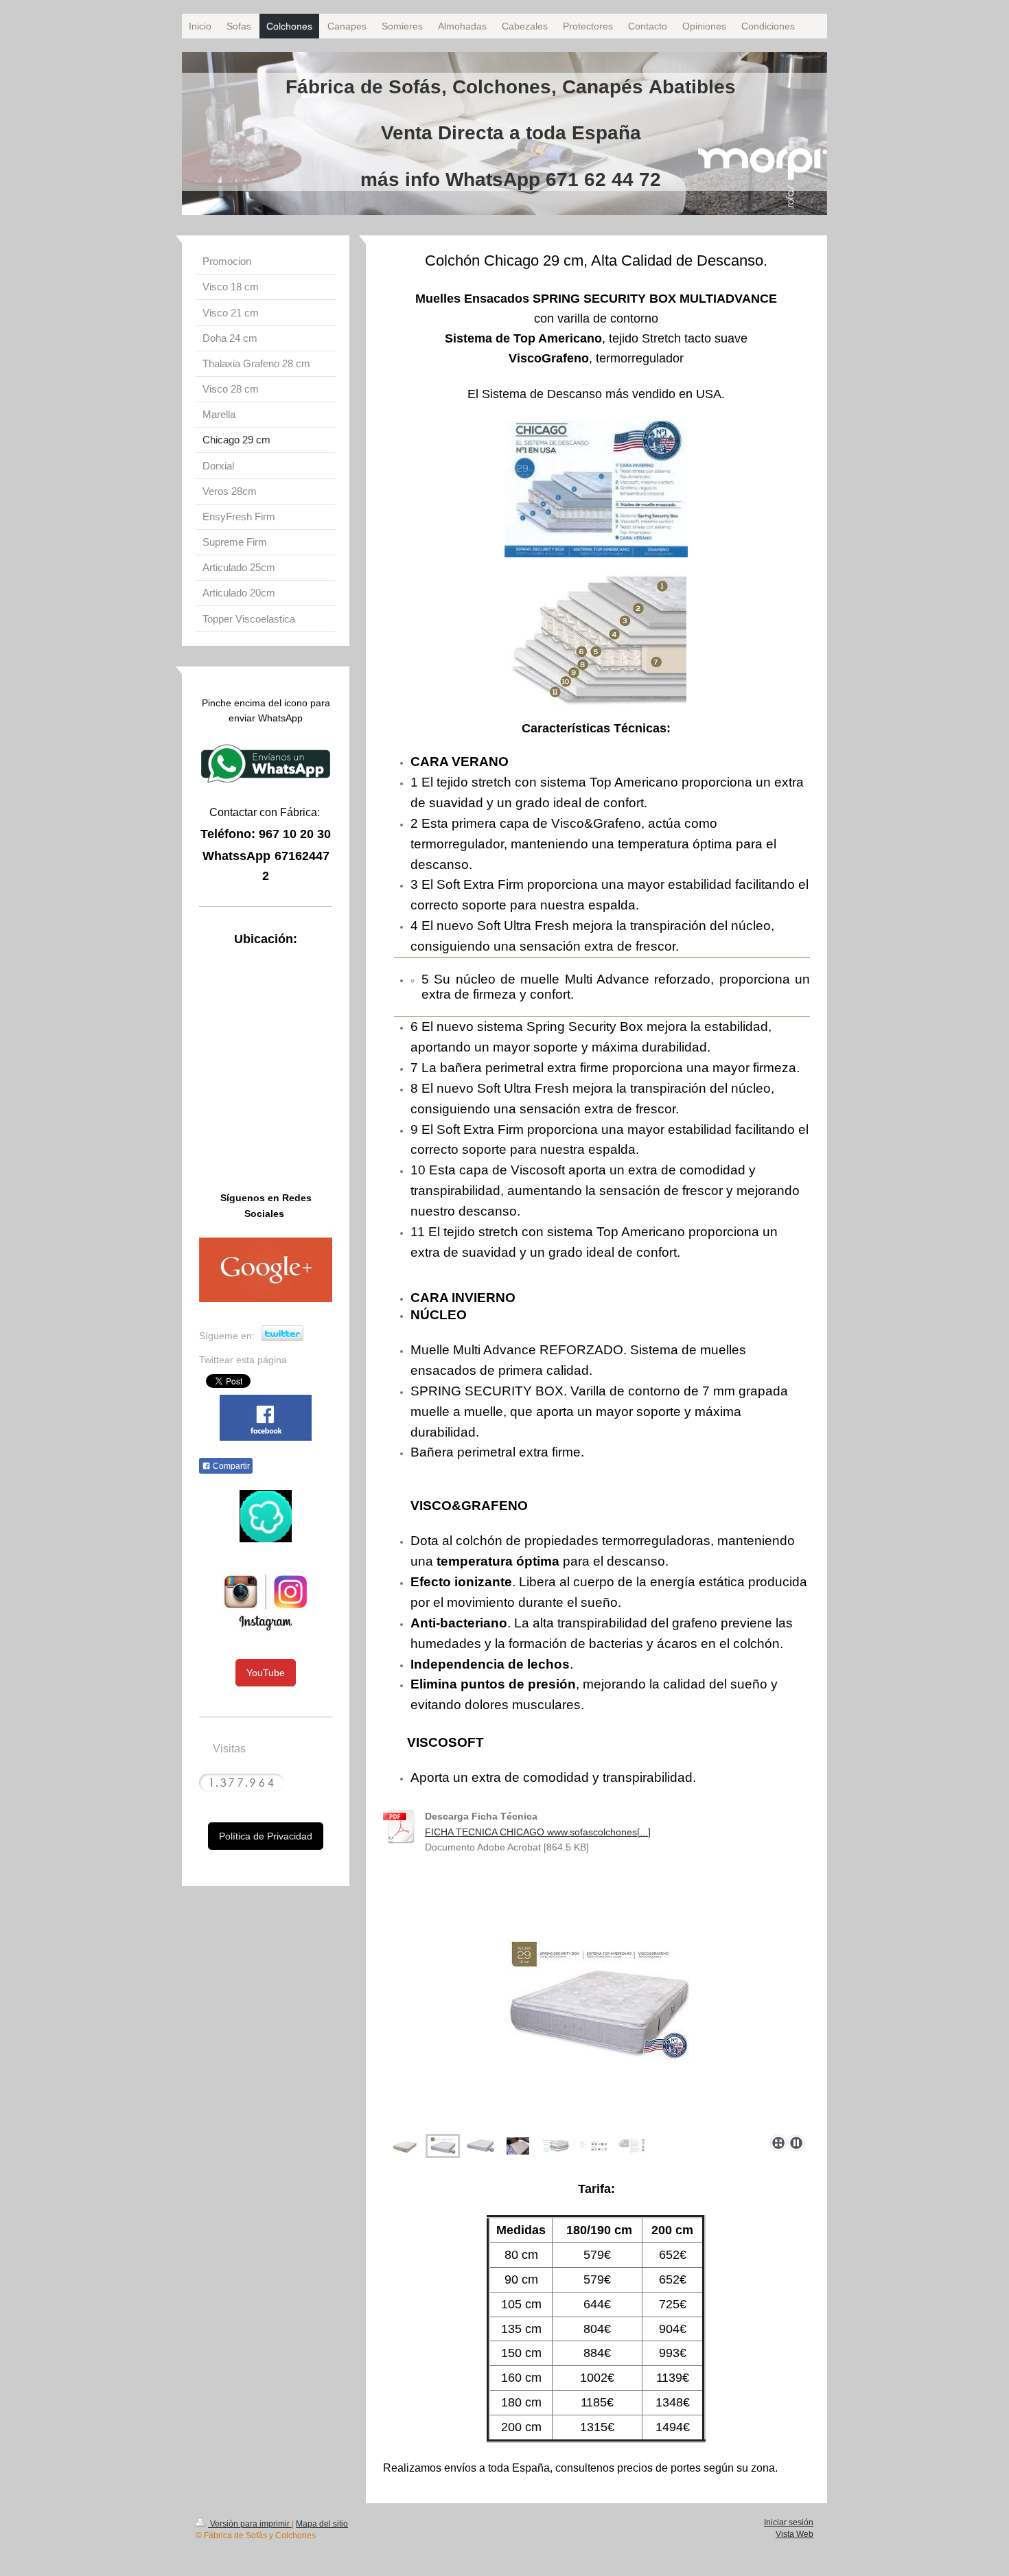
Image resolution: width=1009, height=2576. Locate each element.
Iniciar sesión (789, 2522)
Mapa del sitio (322, 2524)
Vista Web (795, 2534)
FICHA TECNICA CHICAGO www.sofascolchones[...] (538, 1832)
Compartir (230, 1466)
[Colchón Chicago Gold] (596, 2038)
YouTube (266, 1673)
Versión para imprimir (250, 2524)
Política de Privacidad (266, 1836)
